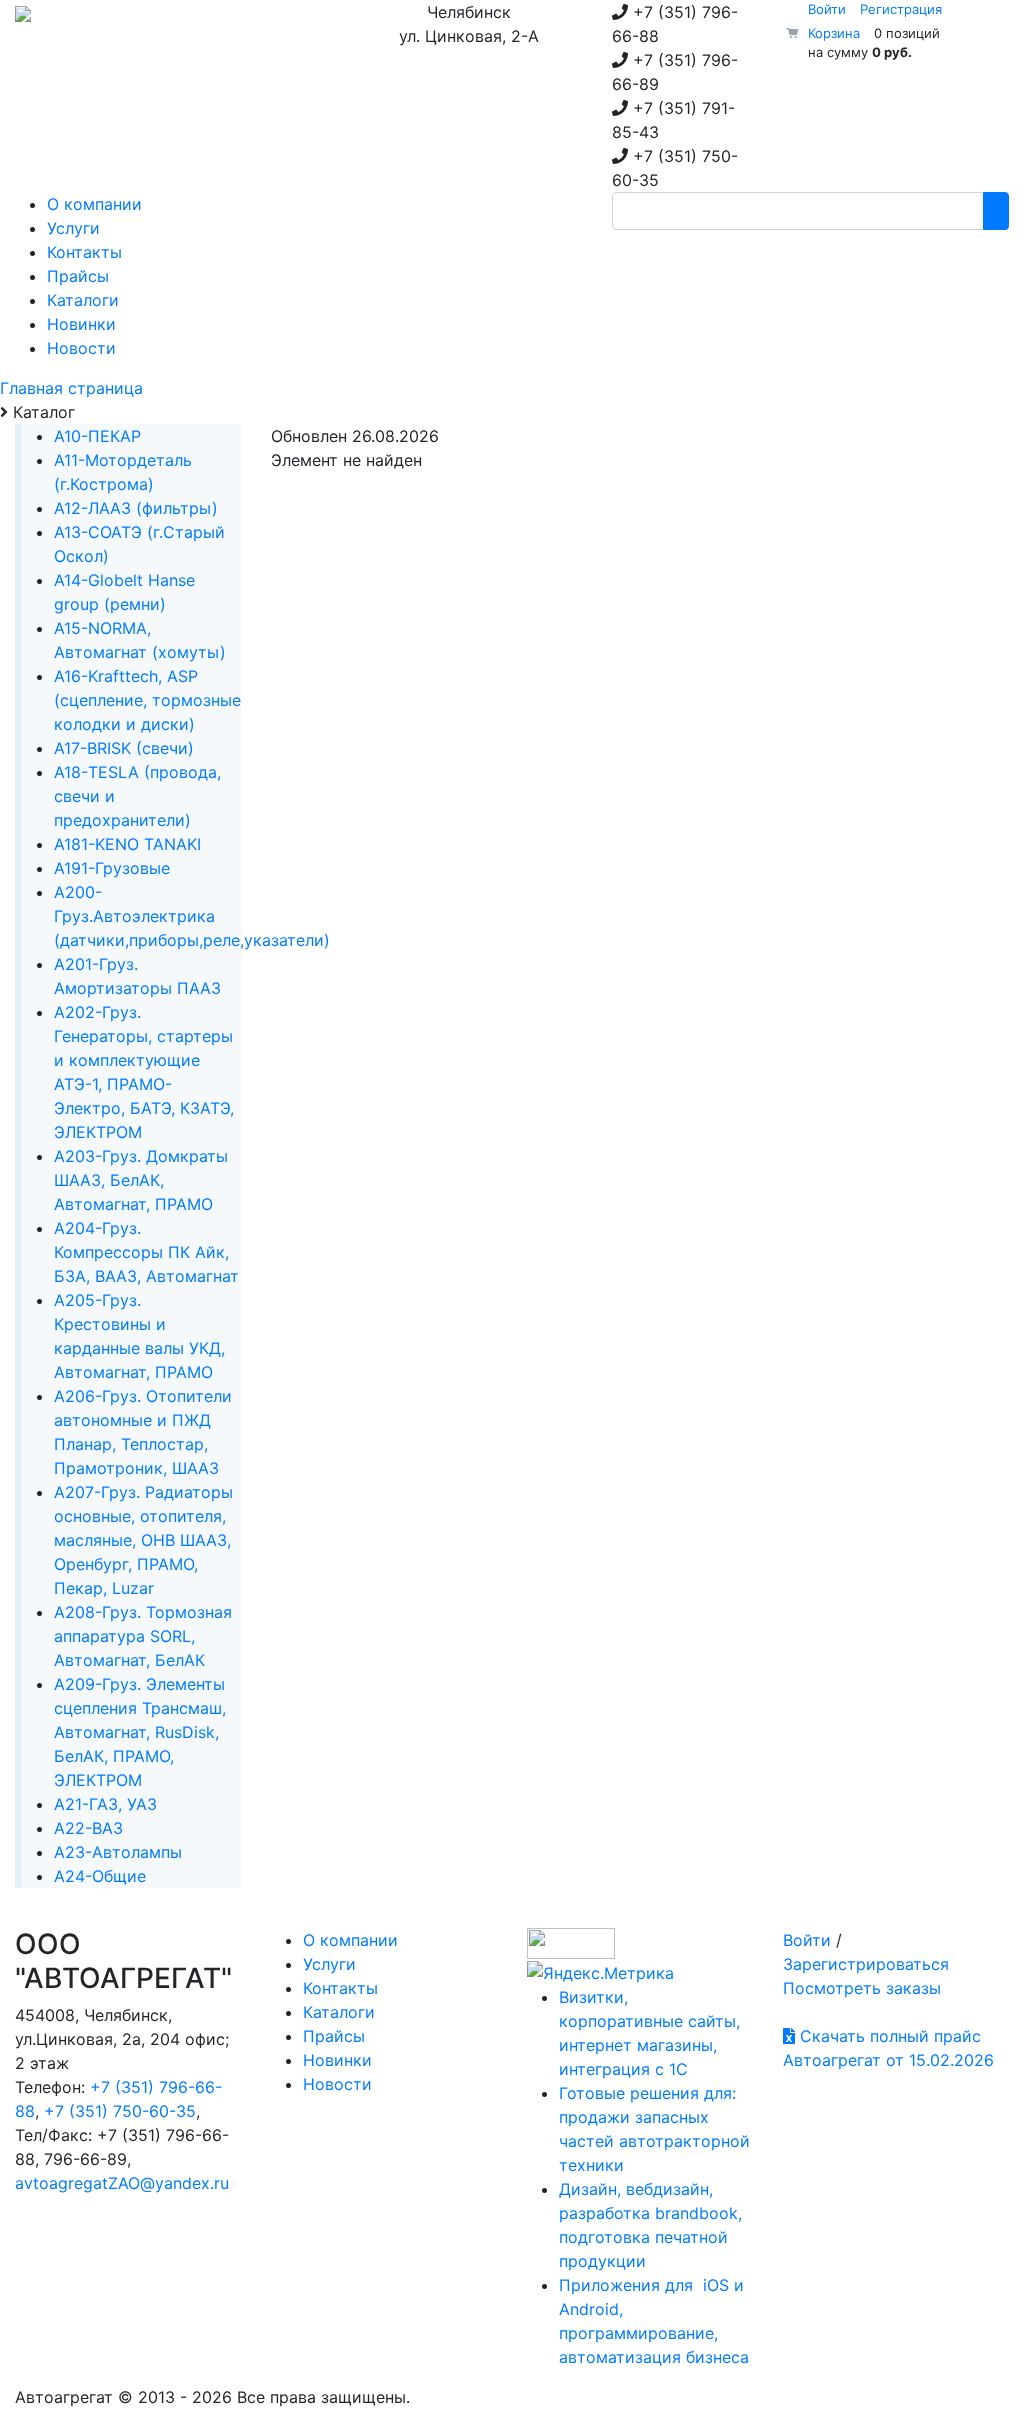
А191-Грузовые (112, 868)
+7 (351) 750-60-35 (120, 2111)
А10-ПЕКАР (97, 436)
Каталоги (339, 2012)
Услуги (329, 1964)
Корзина (834, 33)
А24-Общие (100, 1876)
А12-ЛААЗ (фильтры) (136, 508)
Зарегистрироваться (866, 1964)
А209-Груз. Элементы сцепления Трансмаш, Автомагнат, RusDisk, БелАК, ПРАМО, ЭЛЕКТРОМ (140, 1732)
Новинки (337, 2060)
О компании (350, 1940)
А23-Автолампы (118, 1852)
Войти (827, 9)
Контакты (340, 1988)
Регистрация (901, 9)
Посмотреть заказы (862, 1988)
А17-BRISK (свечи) (124, 748)
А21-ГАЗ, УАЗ (105, 1804)
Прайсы (334, 2036)
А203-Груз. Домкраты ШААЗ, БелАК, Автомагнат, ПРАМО (141, 1180)
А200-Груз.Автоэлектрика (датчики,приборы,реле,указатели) (192, 916)
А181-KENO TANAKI (127, 844)
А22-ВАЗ (88, 1828)
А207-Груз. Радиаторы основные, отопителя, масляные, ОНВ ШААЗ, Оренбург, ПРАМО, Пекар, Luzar (143, 1540)
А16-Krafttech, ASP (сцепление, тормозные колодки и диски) (147, 700)
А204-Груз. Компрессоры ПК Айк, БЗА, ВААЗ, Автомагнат (146, 1252)
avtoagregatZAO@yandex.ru (122, 2183)
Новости (337, 2084)
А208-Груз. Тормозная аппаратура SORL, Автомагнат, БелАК (143, 1636)
